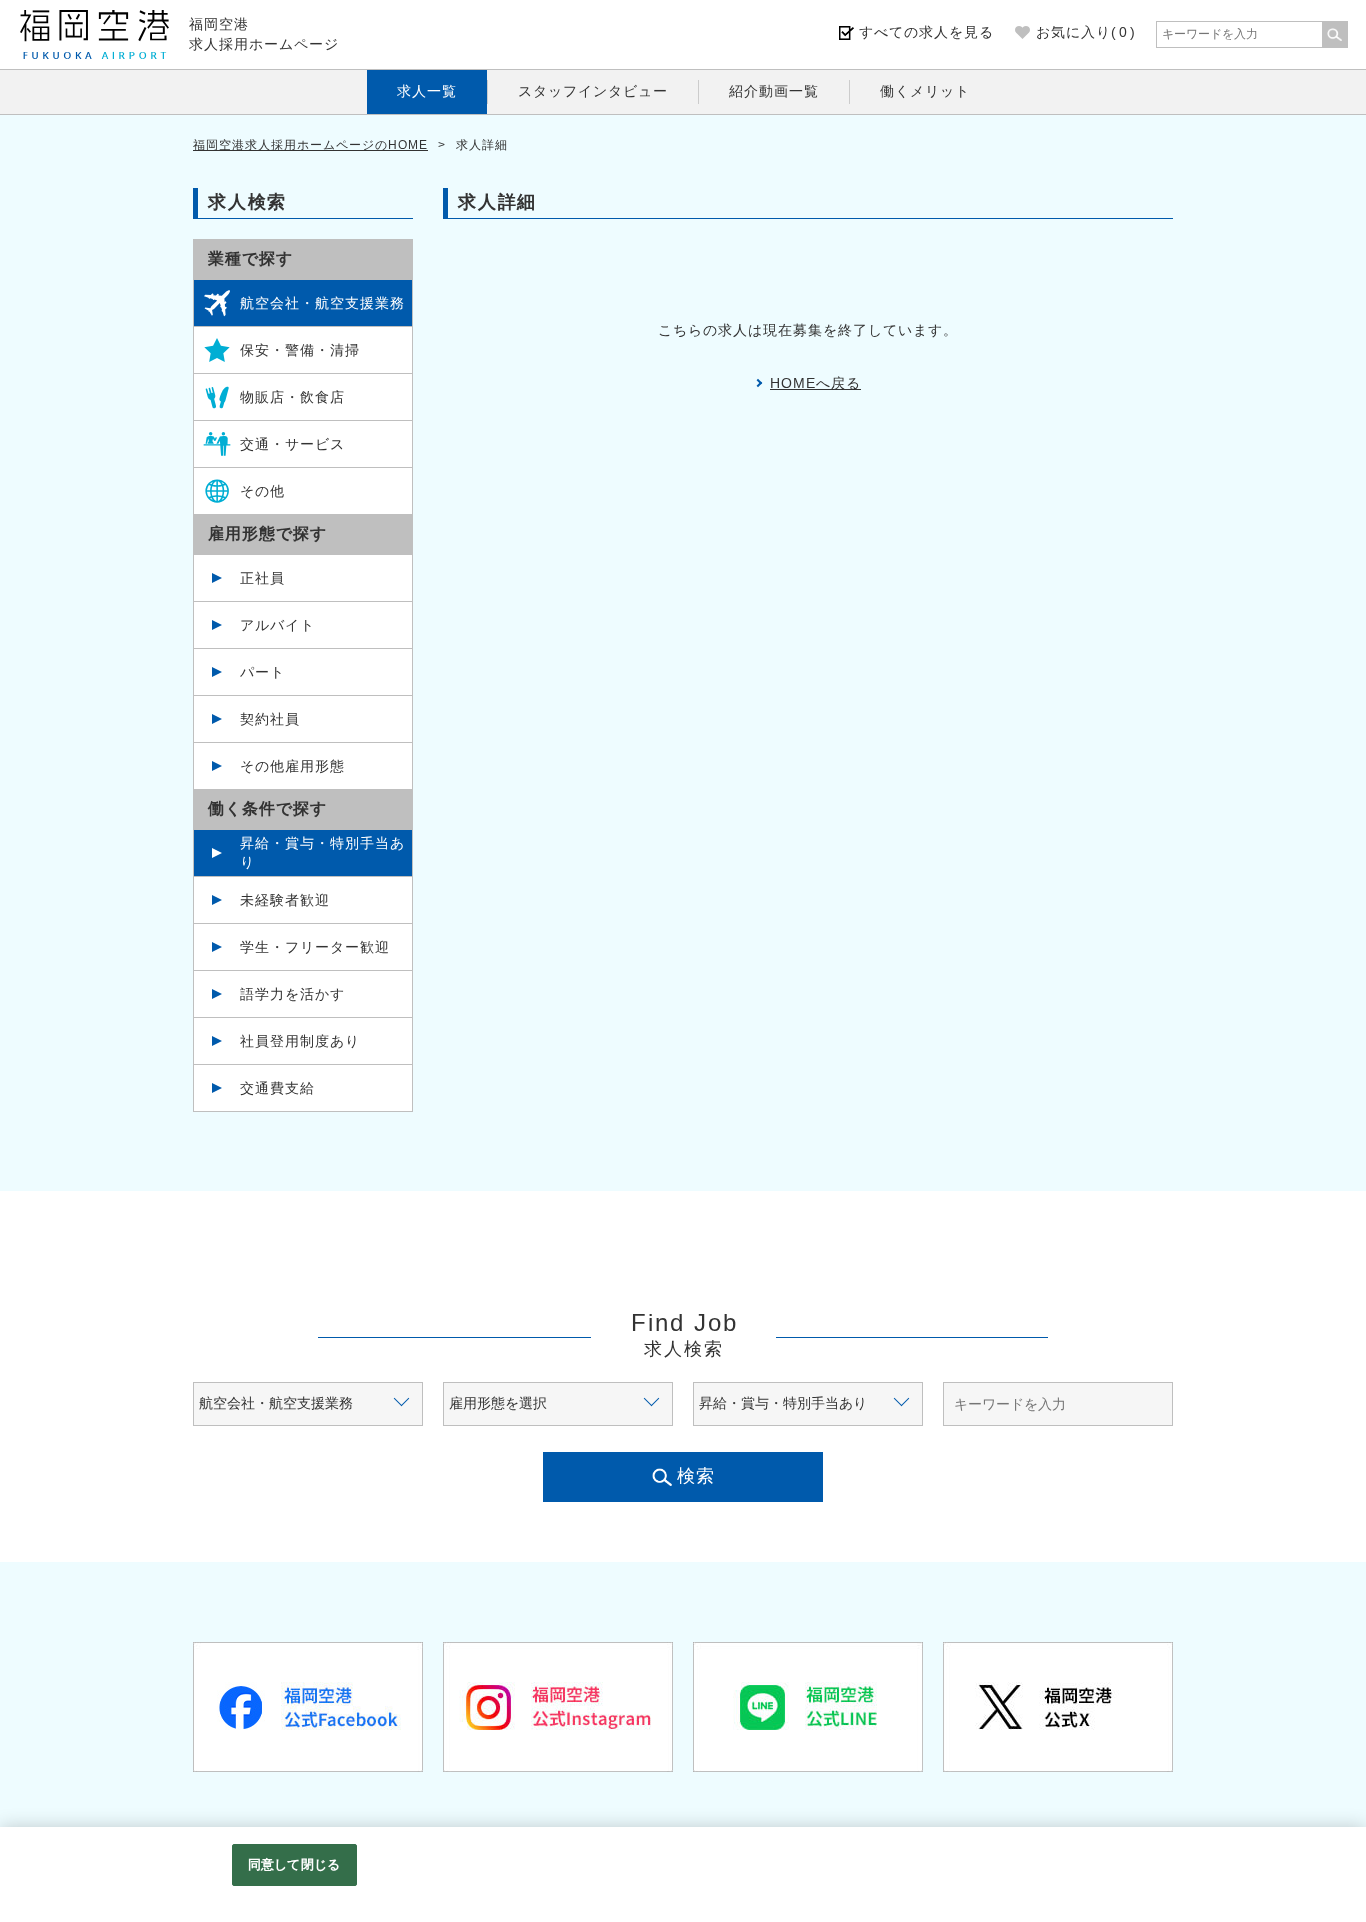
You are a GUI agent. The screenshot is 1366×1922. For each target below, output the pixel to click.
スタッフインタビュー (593, 91)
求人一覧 (427, 91)
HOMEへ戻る (815, 383)
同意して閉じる (294, 1864)
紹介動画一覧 (774, 91)
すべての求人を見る (926, 32)
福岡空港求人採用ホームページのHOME (310, 145)
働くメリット (925, 91)
